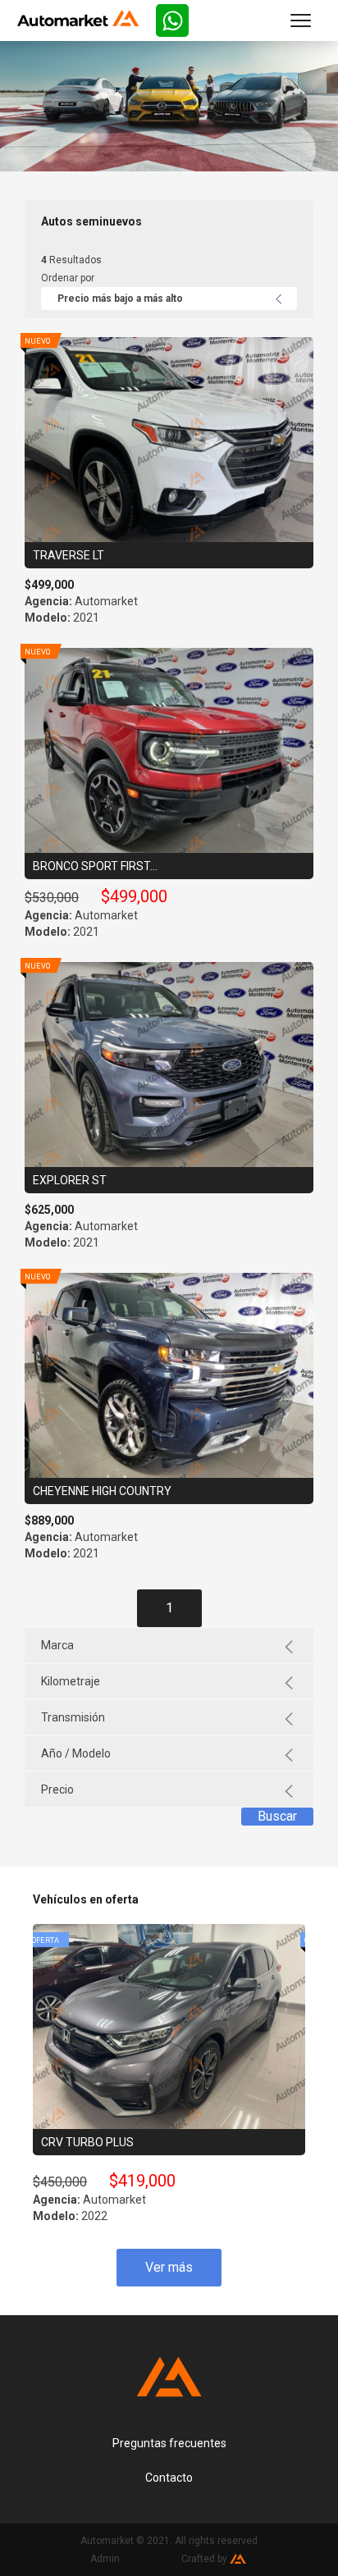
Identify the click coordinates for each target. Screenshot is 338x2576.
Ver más (169, 2267)
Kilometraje (71, 1681)
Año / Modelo (76, 1753)
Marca (57, 1645)
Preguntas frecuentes (169, 2443)
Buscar (277, 1816)
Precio (57, 1790)
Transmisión (73, 1717)
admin (105, 2559)
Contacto (169, 2478)
